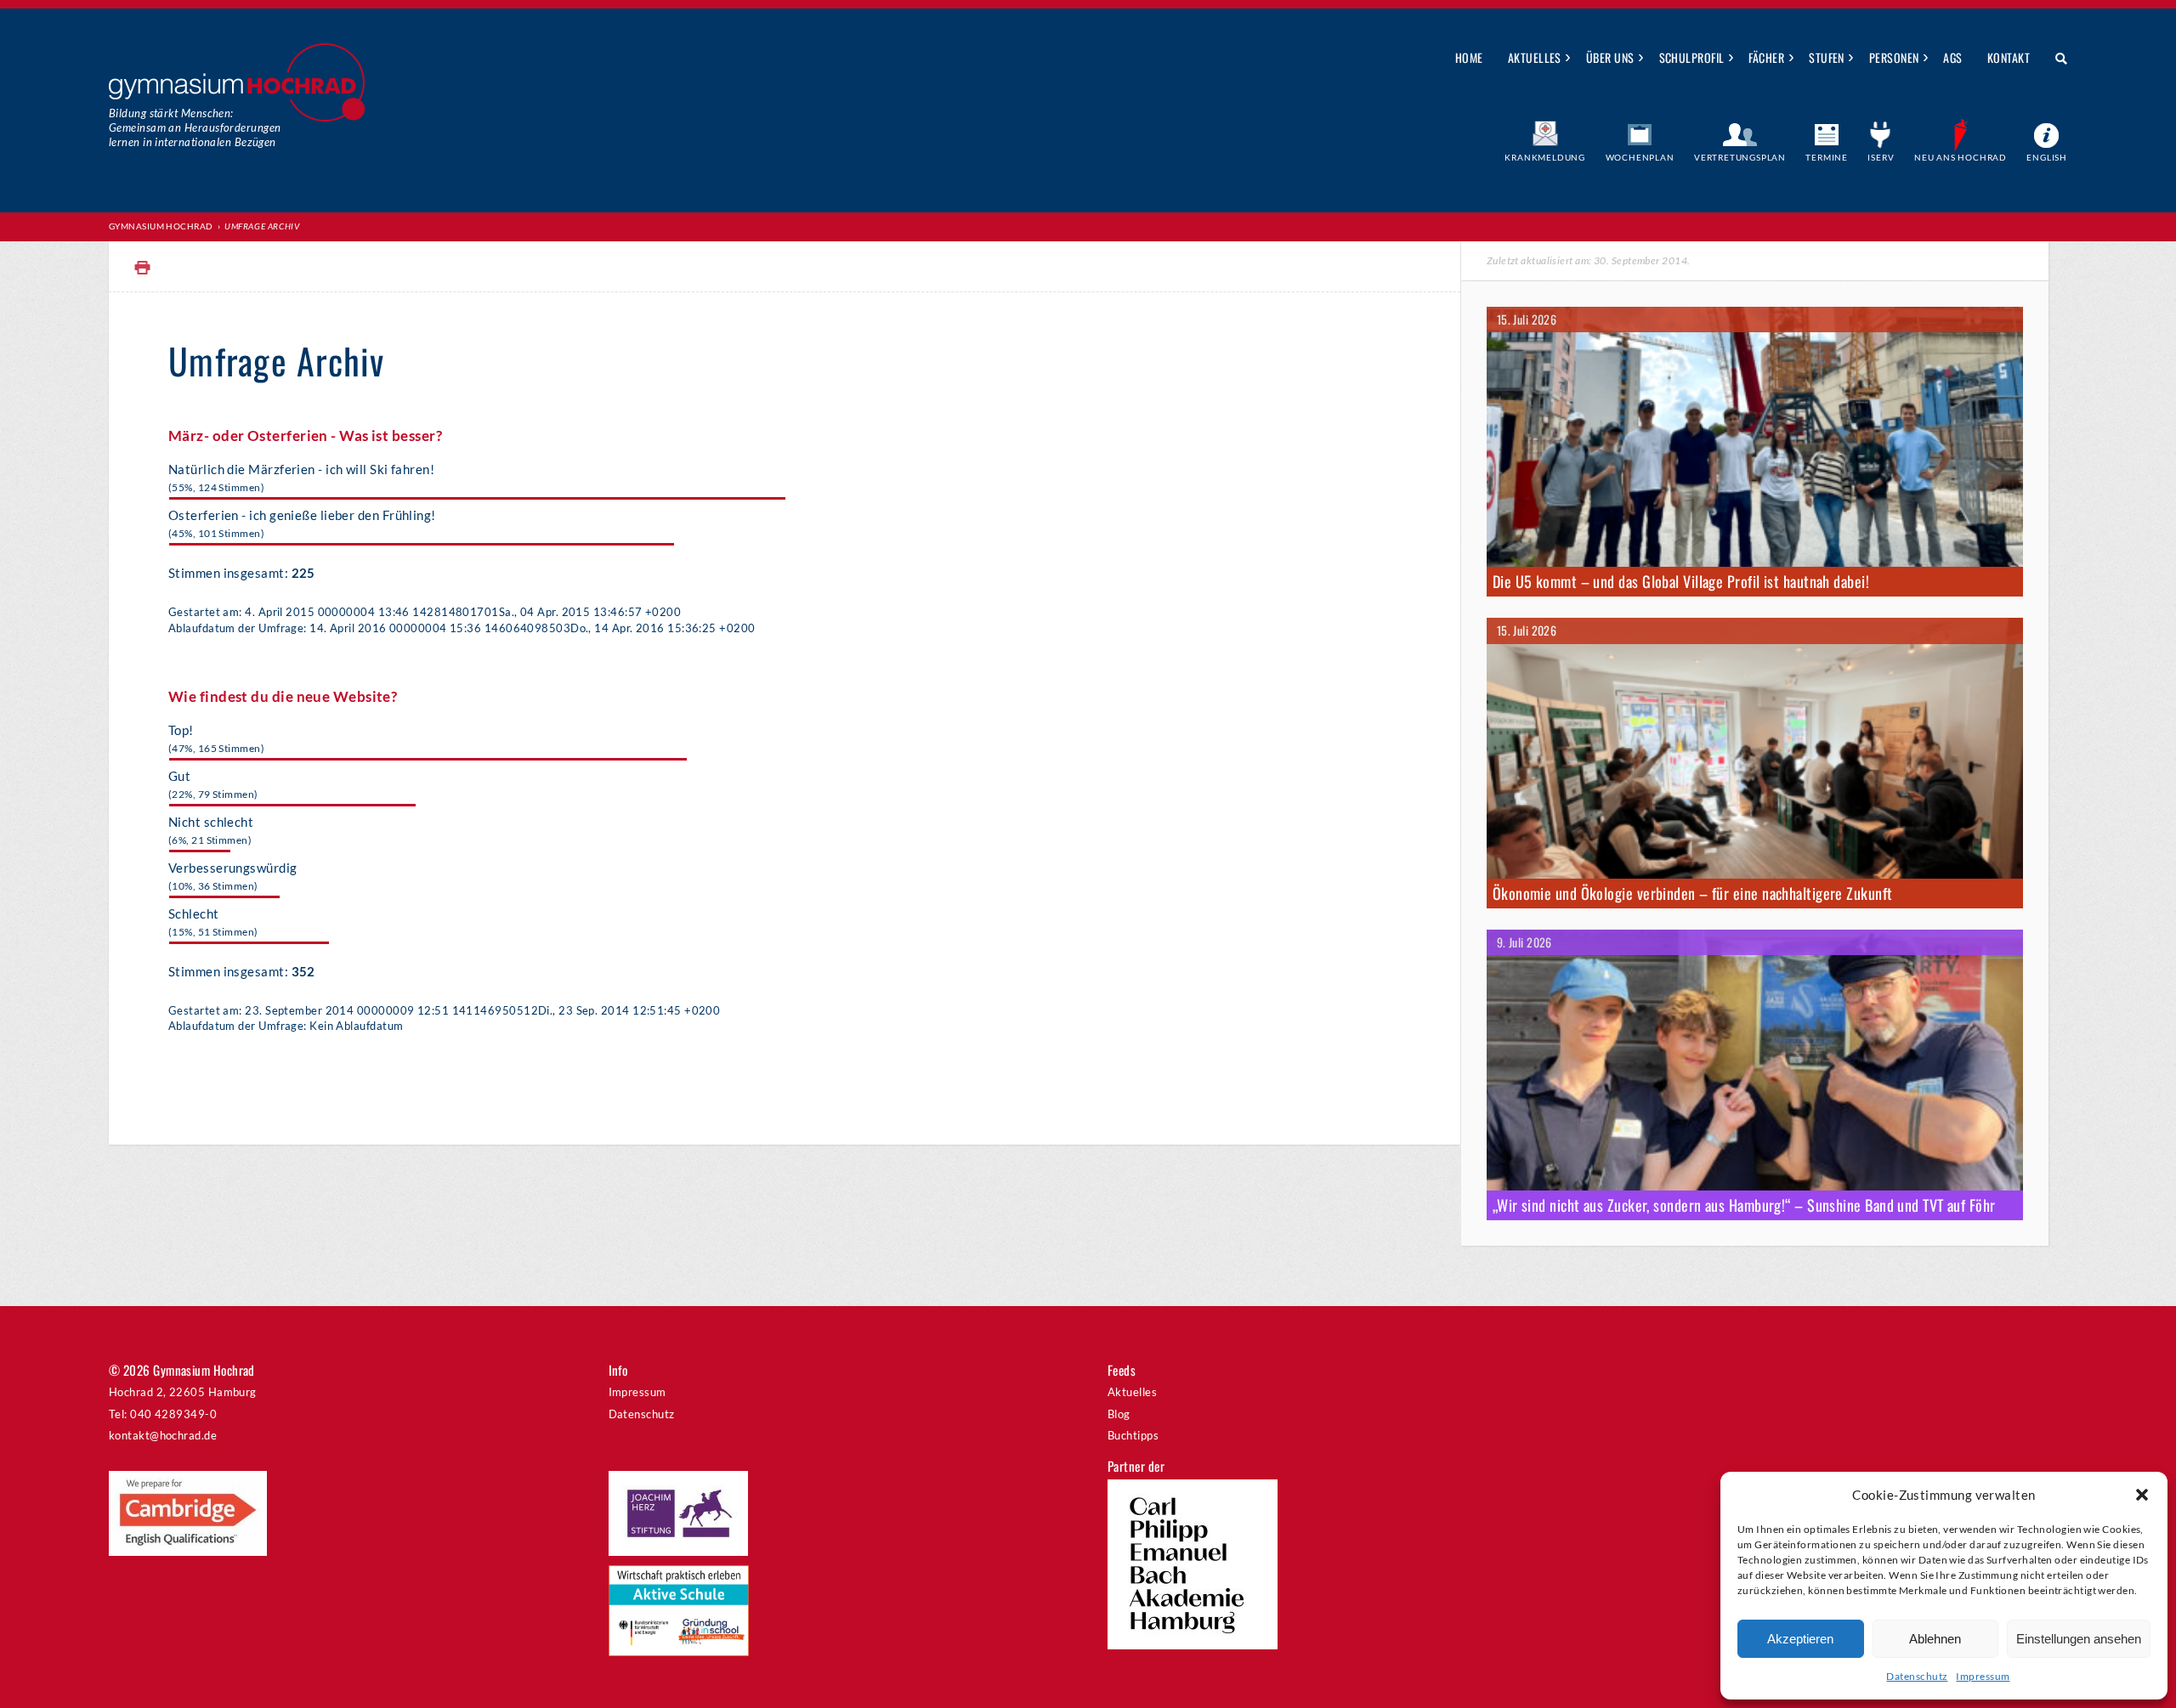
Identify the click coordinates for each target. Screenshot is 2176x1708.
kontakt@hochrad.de (163, 1435)
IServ (1881, 157)
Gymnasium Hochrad (161, 226)
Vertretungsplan (1740, 157)
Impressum (1983, 1676)
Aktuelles (1535, 57)
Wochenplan (1640, 157)
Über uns (1610, 57)
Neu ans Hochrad (1961, 157)
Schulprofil (1692, 57)
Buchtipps (1133, 1435)
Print (143, 268)
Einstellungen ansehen (2079, 1639)
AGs (1952, 57)
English (2047, 157)
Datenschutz (1917, 1676)
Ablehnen (1935, 1639)
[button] (2142, 1495)
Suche (2055, 59)
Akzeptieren (1800, 1639)
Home (1469, 57)
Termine (1827, 157)
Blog (1119, 1414)
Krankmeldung (1545, 157)
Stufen (1827, 57)
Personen (1894, 57)
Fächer (1766, 57)
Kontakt (2009, 57)
